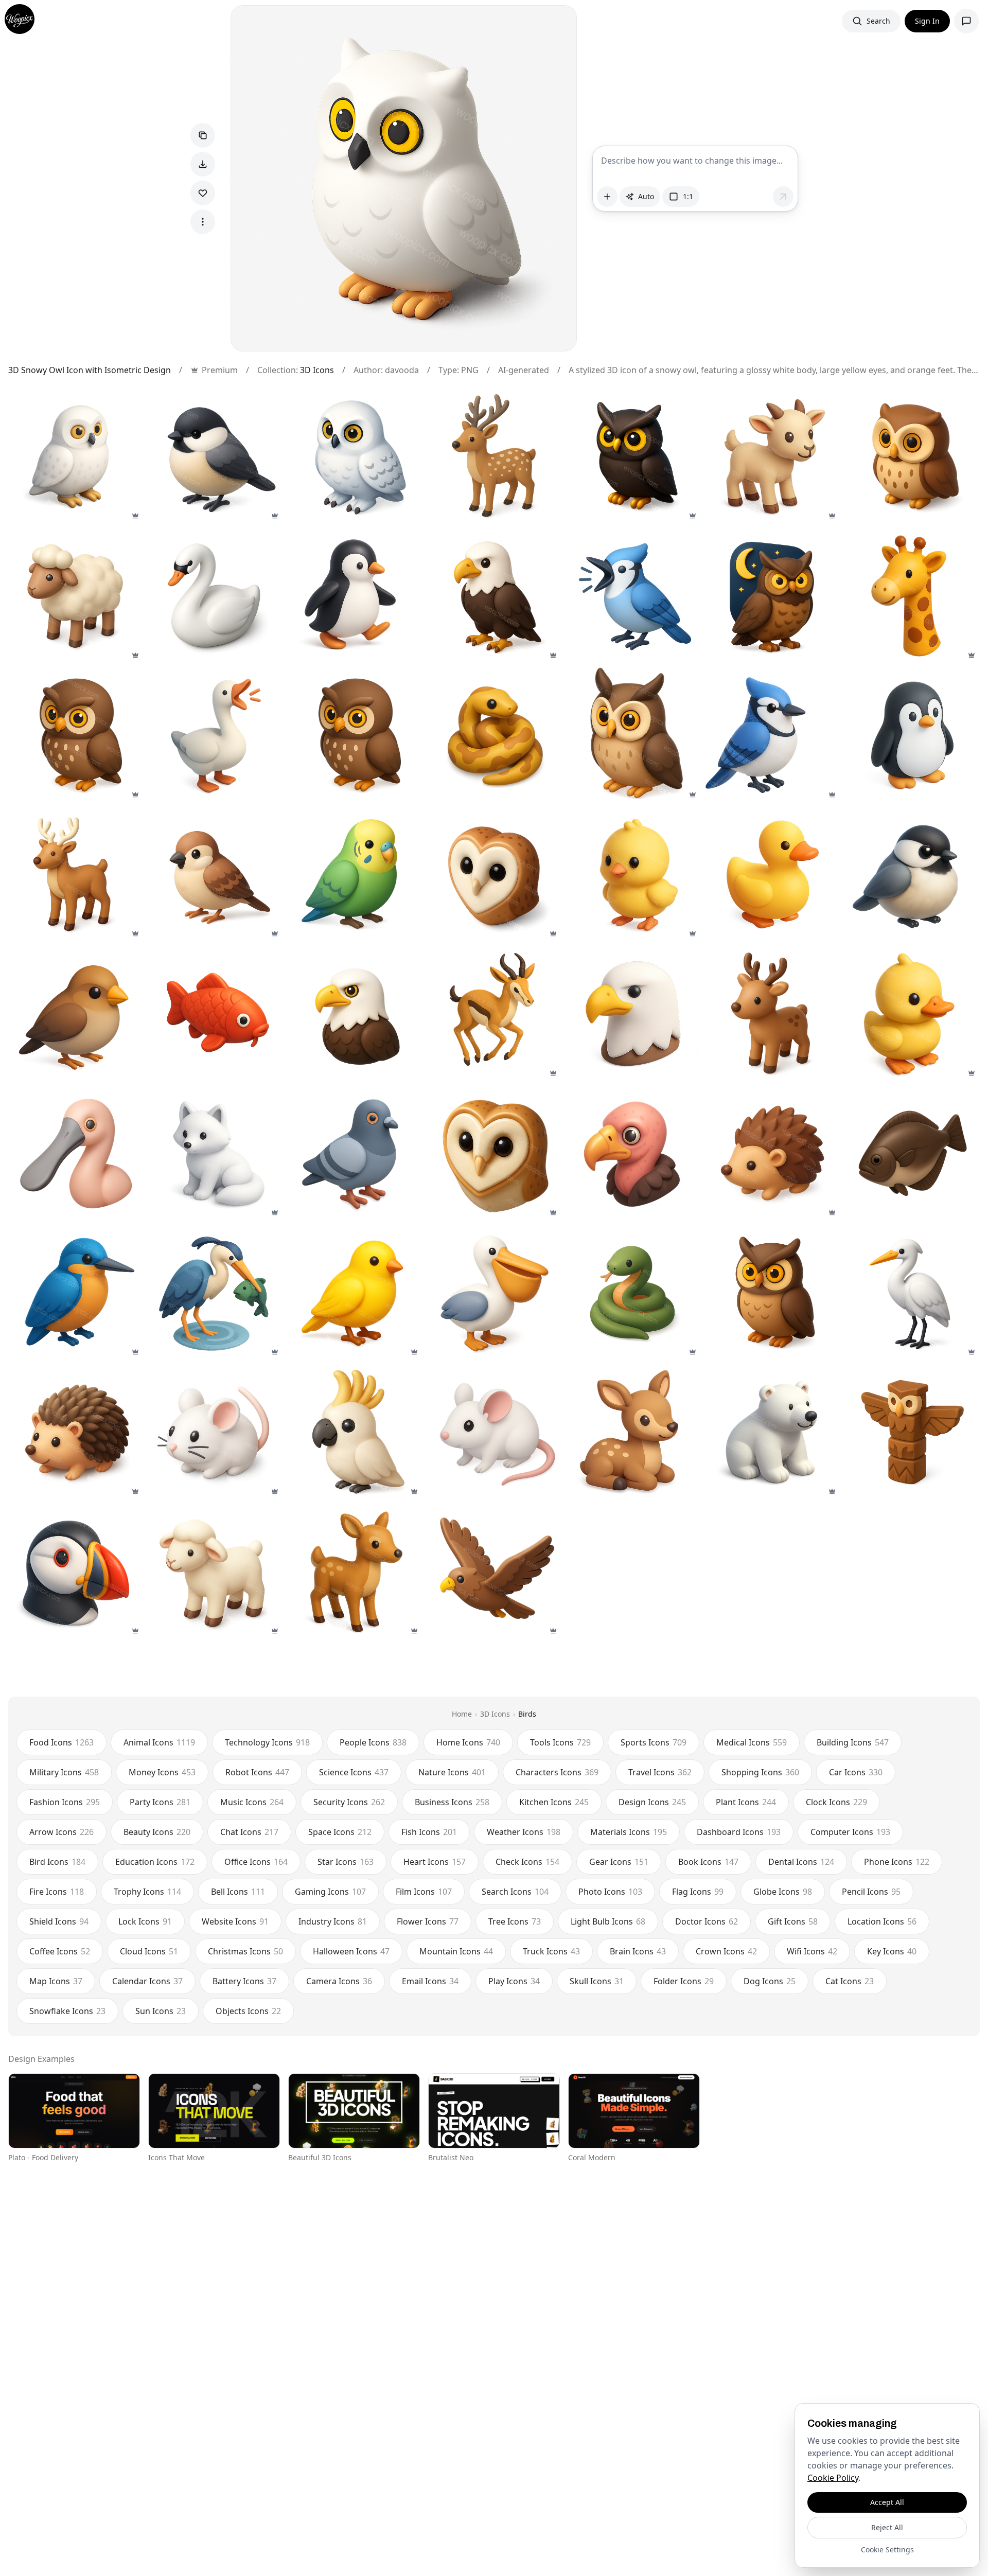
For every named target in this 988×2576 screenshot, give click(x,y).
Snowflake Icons (67, 2011)
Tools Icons (560, 1742)
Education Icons (155, 1862)
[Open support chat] (966, 21)
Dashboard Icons (739, 1832)
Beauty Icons (157, 1832)
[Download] (203, 164)
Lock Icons (145, 1921)
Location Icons (882, 1921)
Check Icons (527, 1862)
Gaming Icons (330, 1892)
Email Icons (430, 1981)
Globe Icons (783, 1892)
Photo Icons (610, 1892)
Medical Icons (752, 1742)
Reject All (887, 2527)
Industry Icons (333, 1921)
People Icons (373, 1742)
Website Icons (235, 1921)
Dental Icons (801, 1862)
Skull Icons (597, 1981)
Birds (527, 1714)
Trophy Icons (147, 1892)
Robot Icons (257, 1772)
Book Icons (708, 1862)
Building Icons (853, 1742)
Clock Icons (836, 1802)
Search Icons (515, 1892)
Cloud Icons (149, 1951)
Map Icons (56, 1981)
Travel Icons (660, 1772)
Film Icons (424, 1892)
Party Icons (160, 1802)
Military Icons (64, 1772)
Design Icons (652, 1802)
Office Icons (256, 1862)
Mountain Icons (456, 1951)
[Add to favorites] (203, 193)
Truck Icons (551, 1951)
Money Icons (162, 1772)
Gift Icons (793, 1921)
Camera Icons (339, 1981)
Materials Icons (629, 1832)
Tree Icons (515, 1921)
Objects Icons (248, 2011)
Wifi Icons (812, 1951)
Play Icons (514, 1981)
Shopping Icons (760, 1772)
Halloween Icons (351, 1951)
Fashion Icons (65, 1802)
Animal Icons (159, 1742)
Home (462, 1714)
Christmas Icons (245, 1951)
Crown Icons (726, 1951)
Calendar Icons (147, 1981)
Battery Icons (244, 1981)
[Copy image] (203, 135)
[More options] (203, 222)
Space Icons (340, 1832)
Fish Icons (429, 1832)
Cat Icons (850, 1981)
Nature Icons (452, 1772)
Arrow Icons (61, 1832)
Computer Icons (850, 1832)
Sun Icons (161, 2011)
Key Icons (892, 1951)
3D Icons (317, 370)
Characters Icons (557, 1772)
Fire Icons (57, 1892)
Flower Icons (428, 1921)
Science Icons (354, 1772)
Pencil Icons (871, 1892)
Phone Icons (897, 1862)
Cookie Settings (887, 2549)
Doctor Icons (707, 1921)
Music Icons (252, 1802)
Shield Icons (59, 1921)
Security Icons (349, 1802)
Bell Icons (238, 1892)
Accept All (887, 2502)
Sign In (927, 21)
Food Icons (61, 1742)
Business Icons (452, 1802)
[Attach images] (607, 197)
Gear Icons (619, 1862)
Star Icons (346, 1862)
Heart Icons (435, 1862)
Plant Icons (746, 1802)
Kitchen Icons (554, 1802)
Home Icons (468, 1742)
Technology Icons (267, 1742)
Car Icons (856, 1772)
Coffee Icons (60, 1951)
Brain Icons (638, 1951)
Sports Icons (654, 1742)
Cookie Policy (833, 2478)
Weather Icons (524, 1832)
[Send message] (783, 197)
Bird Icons (57, 1862)
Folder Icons (684, 1981)
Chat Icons (249, 1832)
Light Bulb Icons (608, 1921)
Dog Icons (770, 1981)
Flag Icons (698, 1892)
